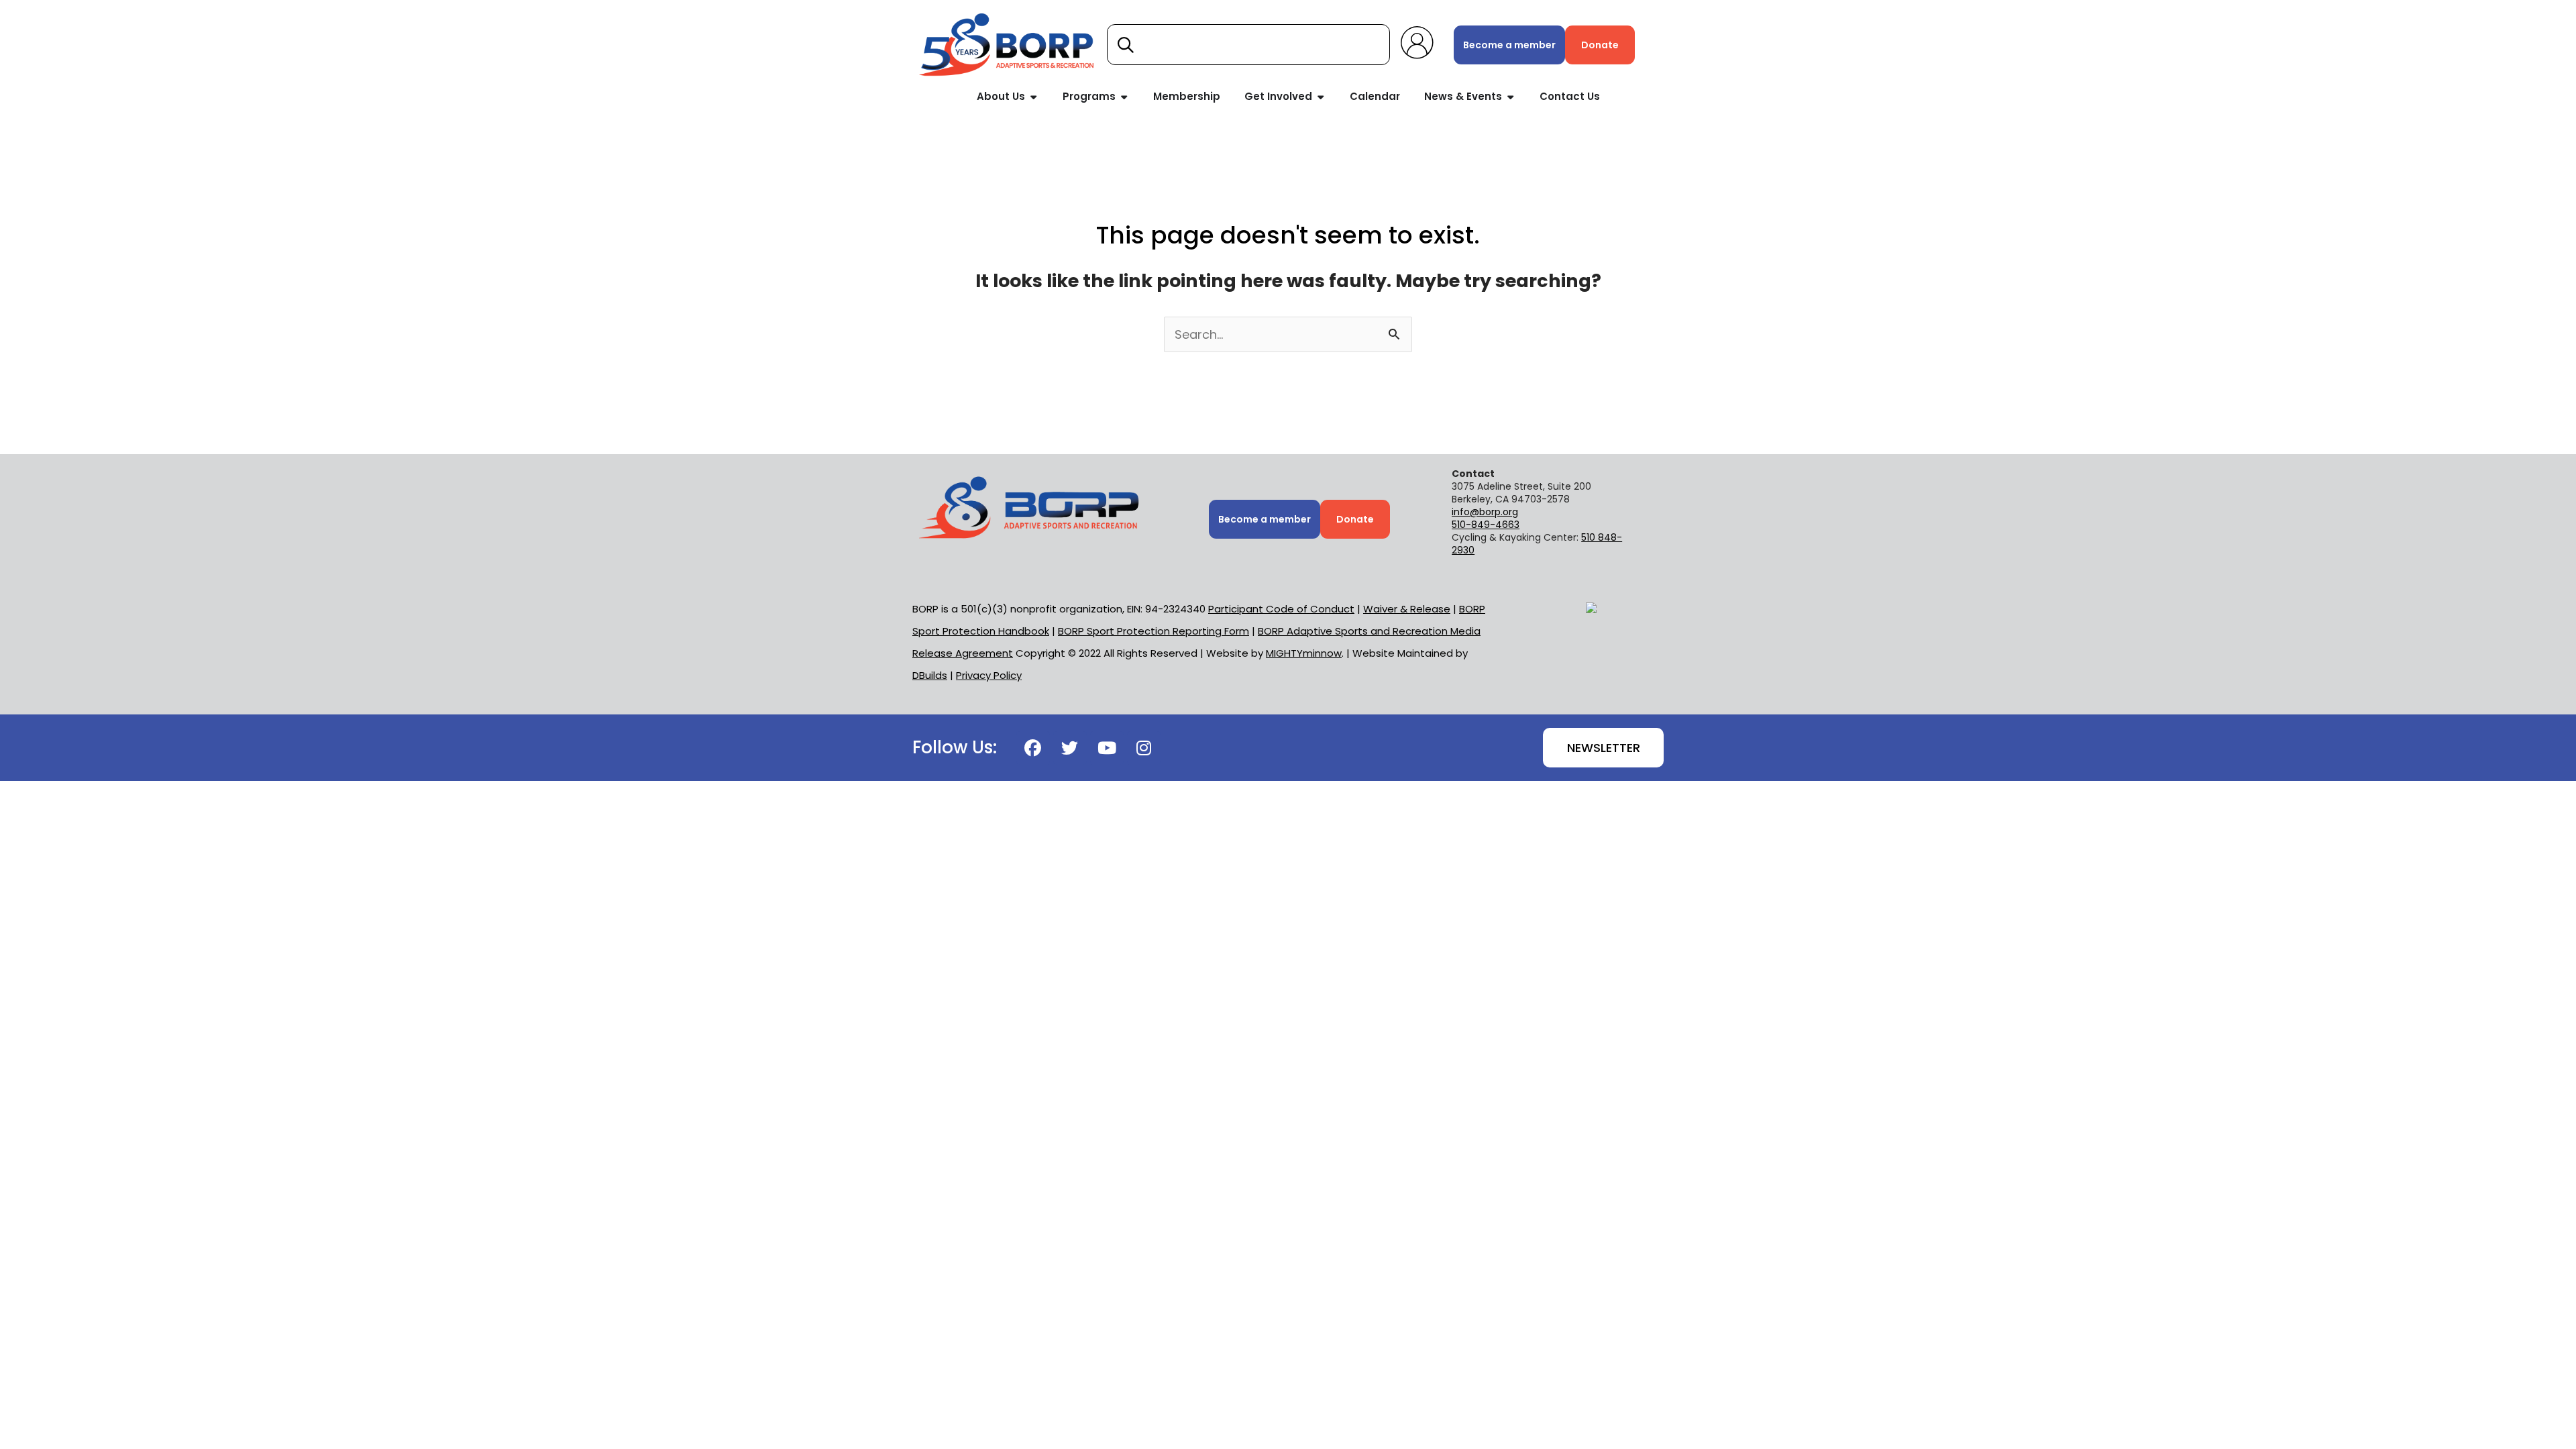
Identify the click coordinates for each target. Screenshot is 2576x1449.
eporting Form (1153, 631)
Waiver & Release (1407, 609)
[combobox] (1248, 45)
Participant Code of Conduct (1281, 609)
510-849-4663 (1486, 525)
